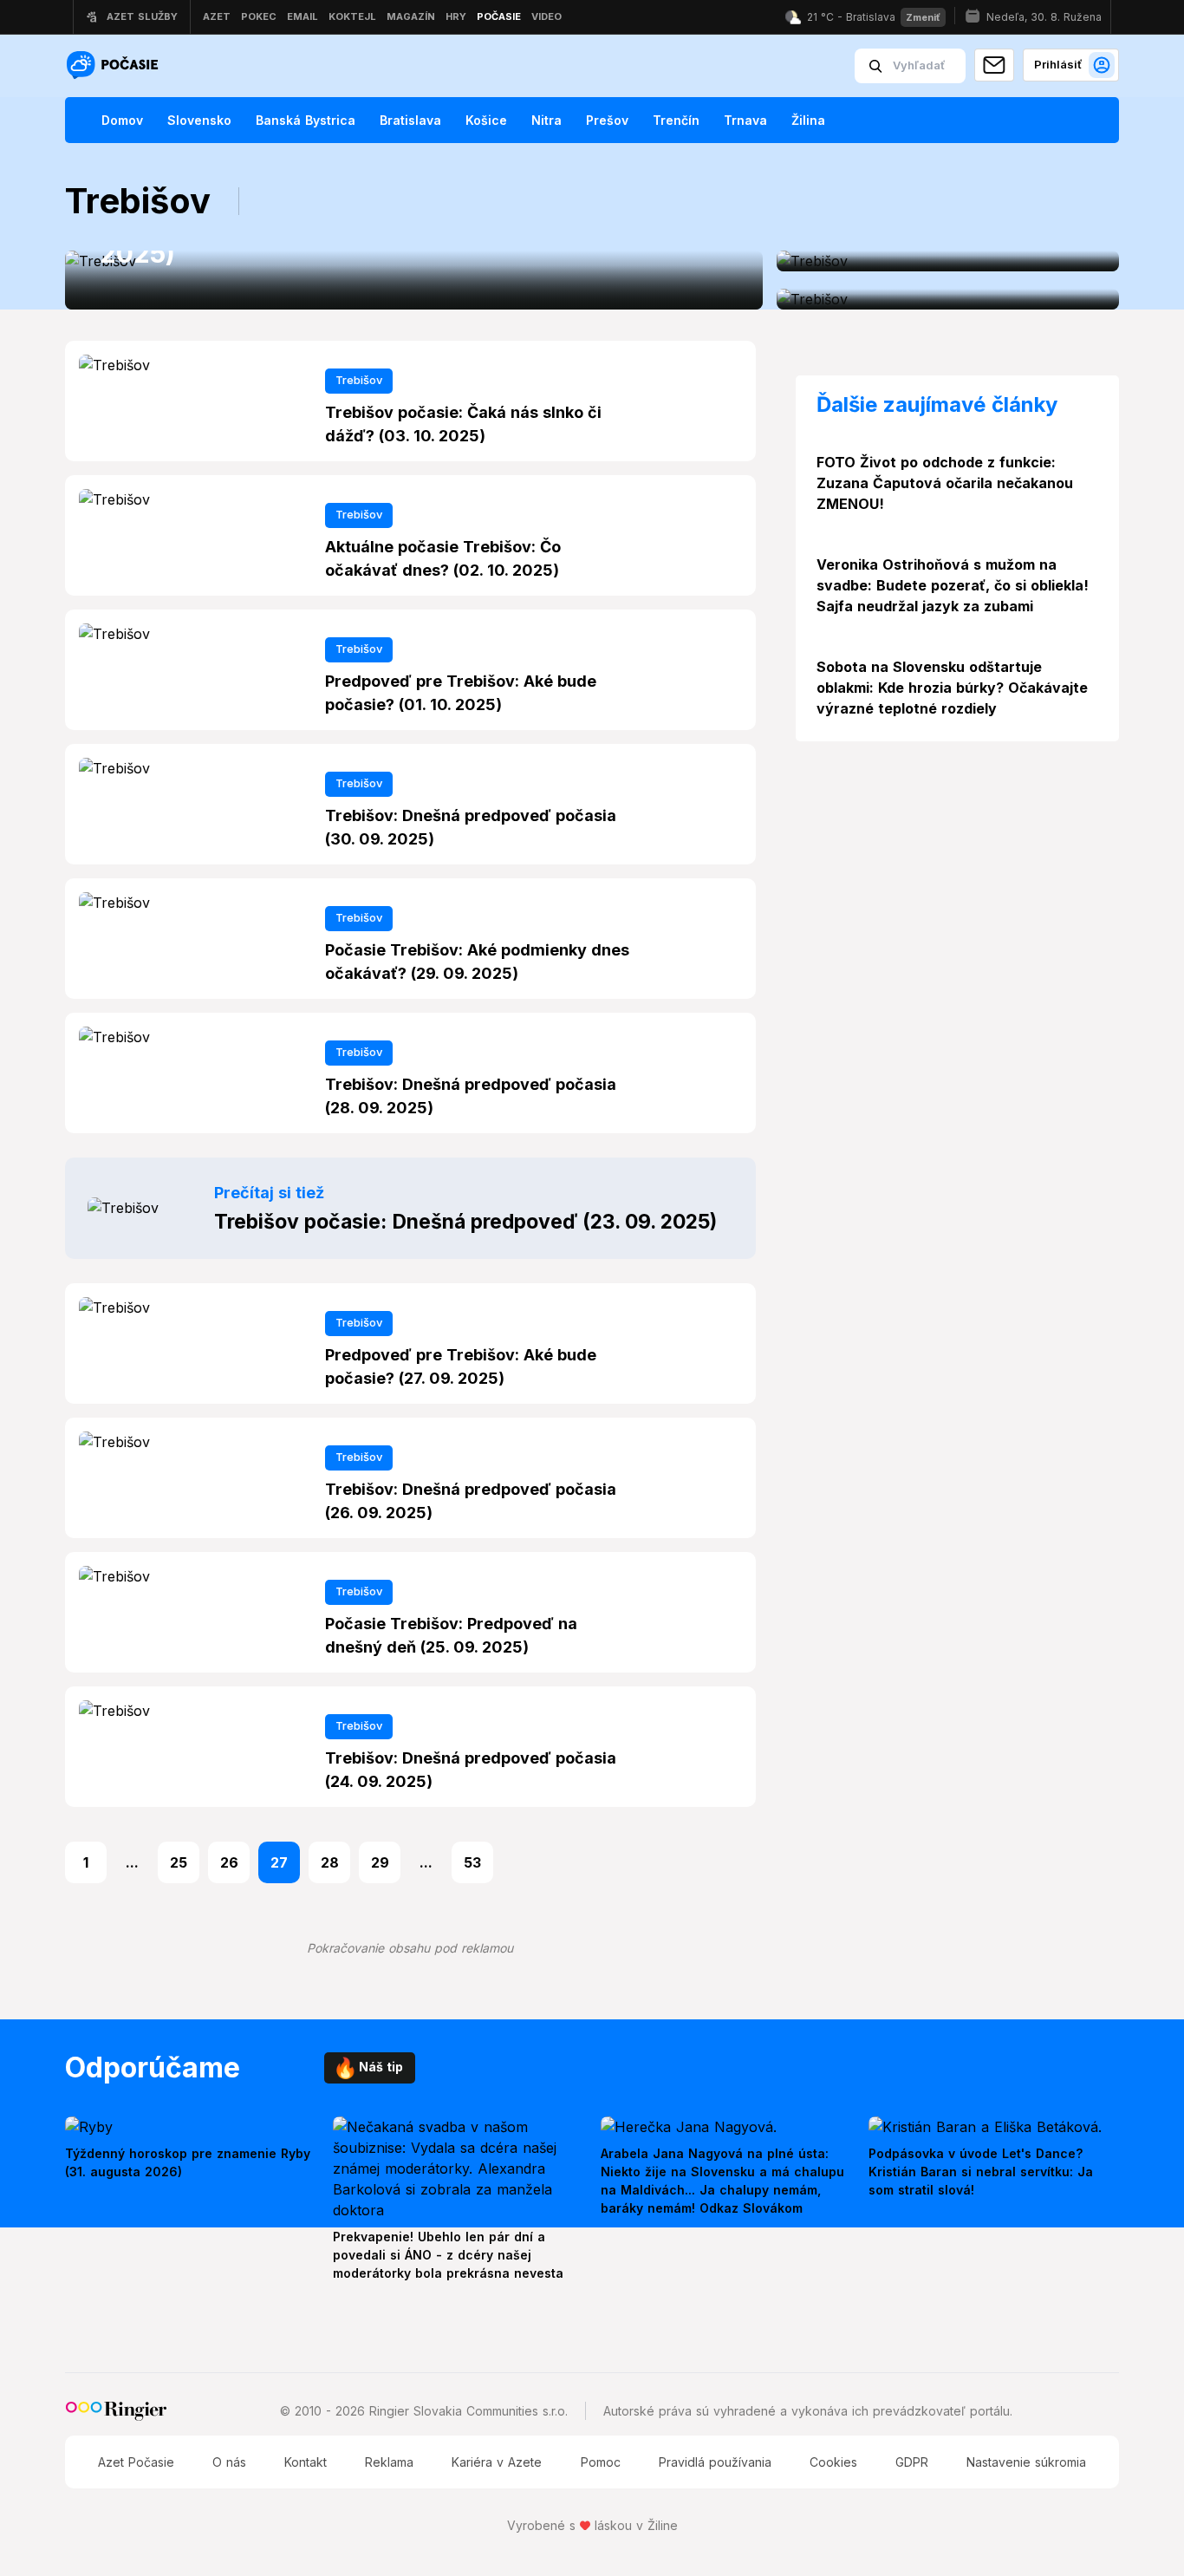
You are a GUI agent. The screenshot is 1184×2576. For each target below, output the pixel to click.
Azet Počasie (136, 2462)
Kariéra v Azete (497, 2462)
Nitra (546, 120)
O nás (229, 2462)
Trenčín (676, 120)
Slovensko (199, 120)
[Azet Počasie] (114, 66)
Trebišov (359, 380)
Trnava (745, 120)
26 (229, 1862)
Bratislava (410, 120)
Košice (486, 120)
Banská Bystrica (306, 120)
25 (179, 1862)
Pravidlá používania (715, 2462)
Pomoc (601, 2462)
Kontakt (306, 2462)
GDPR (912, 2462)
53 (472, 1862)
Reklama (389, 2462)
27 (279, 1862)
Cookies (833, 2462)
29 (380, 1862)
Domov (122, 120)
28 (330, 1862)
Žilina (808, 120)
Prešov (607, 120)
